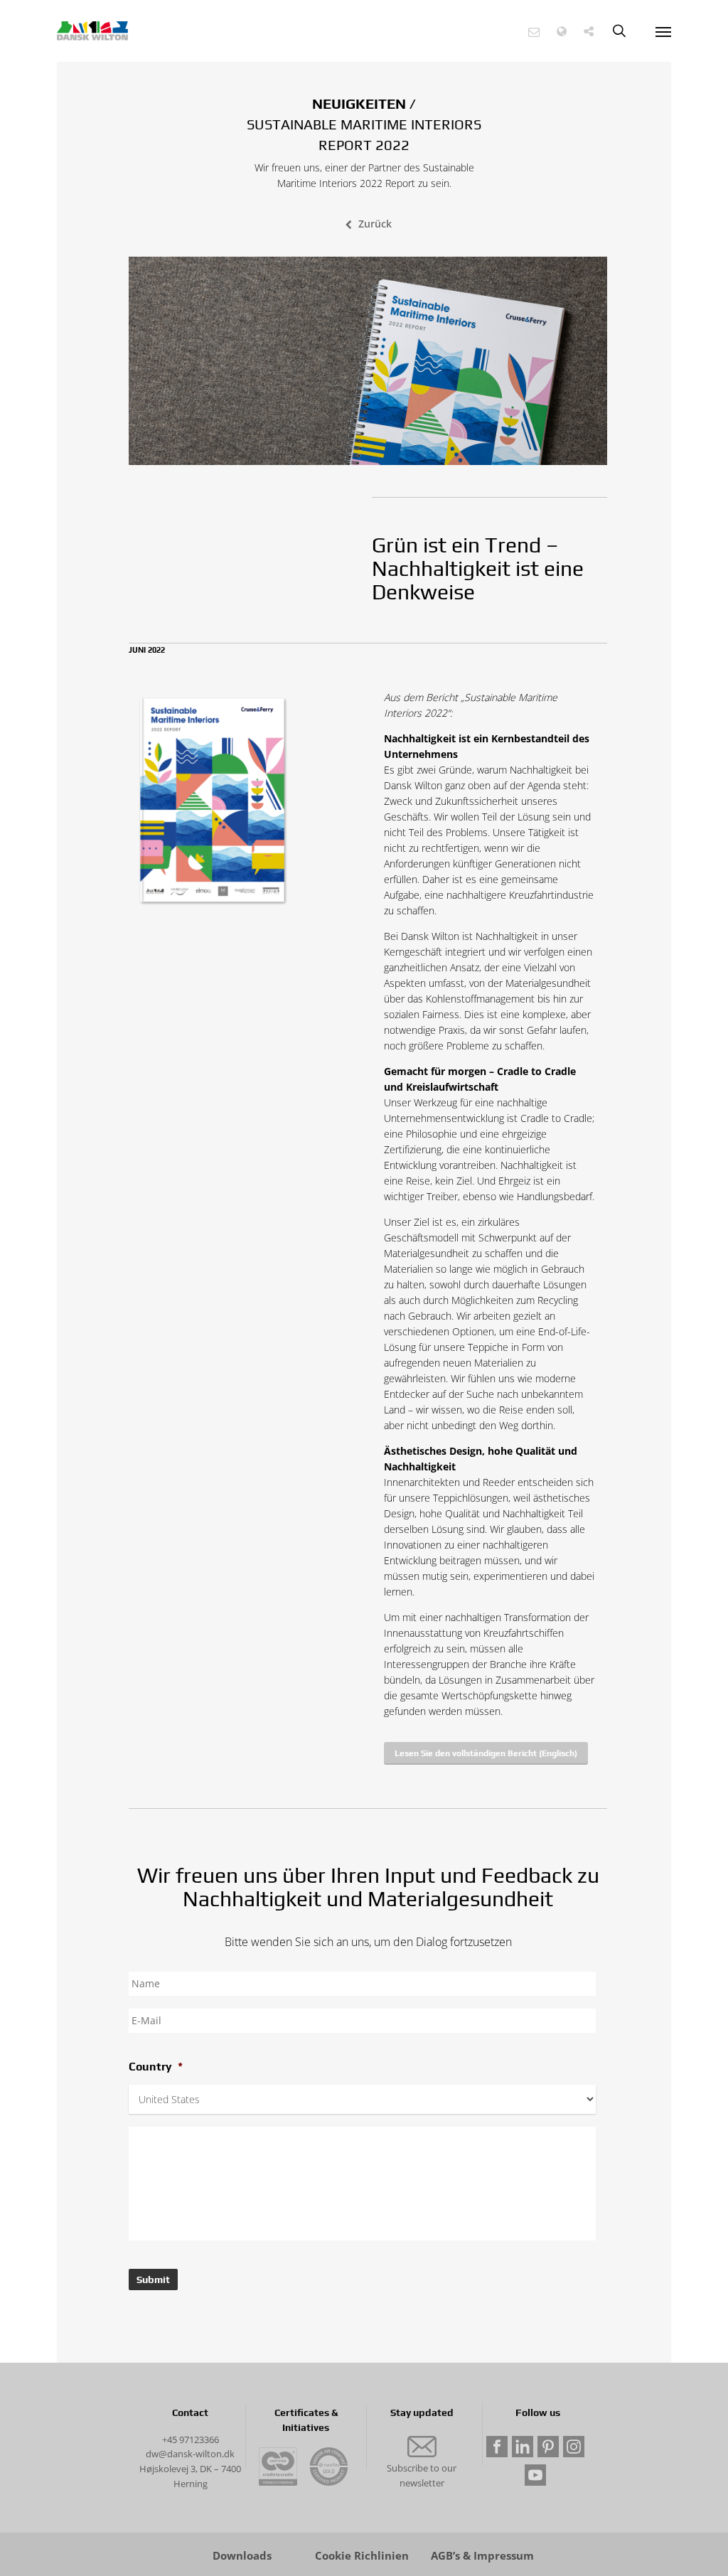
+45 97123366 (191, 2439)
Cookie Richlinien (362, 2556)
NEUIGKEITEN (359, 103)
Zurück (375, 224)
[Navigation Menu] (663, 31)
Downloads (242, 2556)
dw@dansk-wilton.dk (190, 2454)
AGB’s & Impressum (482, 2556)
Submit (153, 2280)
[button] (534, 32)
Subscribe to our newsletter (422, 2475)
